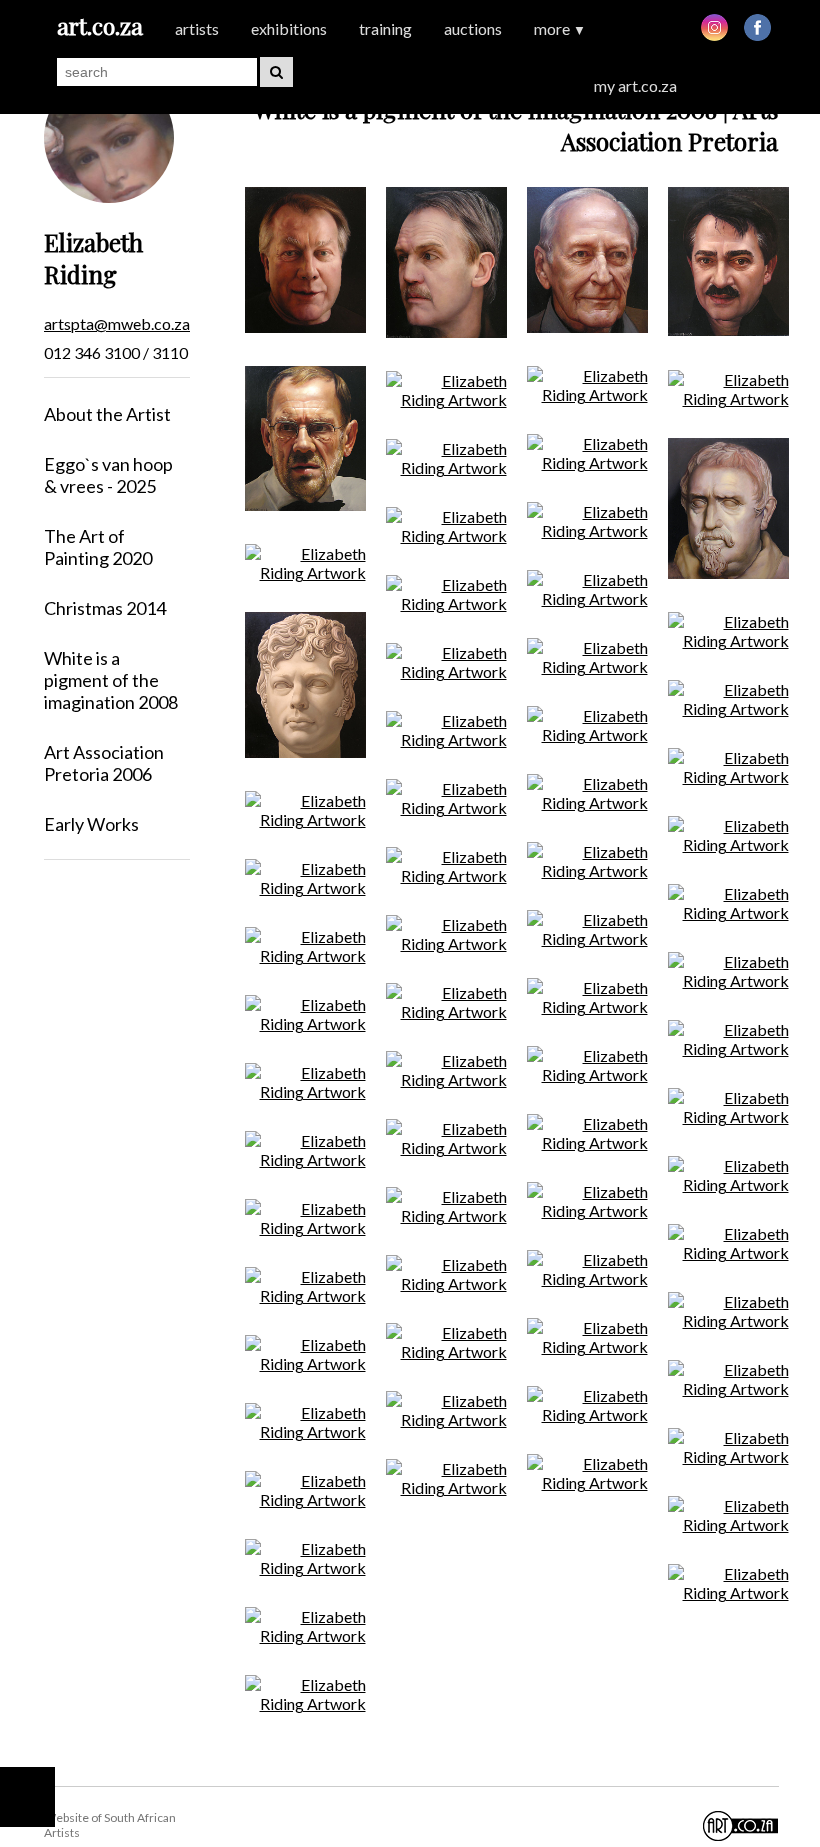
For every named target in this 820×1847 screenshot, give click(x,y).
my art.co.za (635, 85)
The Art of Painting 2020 (98, 547)
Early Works (91, 824)
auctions (473, 28)
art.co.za (100, 25)
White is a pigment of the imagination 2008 (111, 680)
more (560, 28)
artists (197, 28)
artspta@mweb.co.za (117, 323)
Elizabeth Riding (93, 258)
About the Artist (107, 414)
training (385, 28)
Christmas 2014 (105, 608)
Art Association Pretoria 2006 (104, 763)
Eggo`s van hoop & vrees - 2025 (108, 475)
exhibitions (289, 28)
